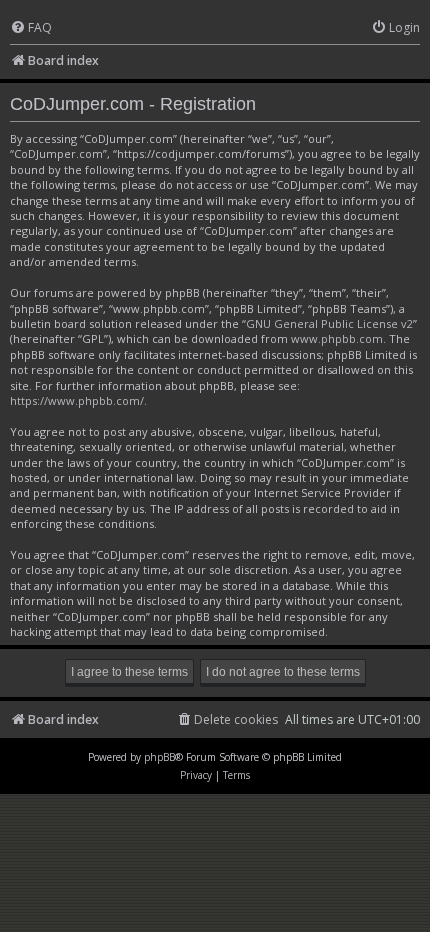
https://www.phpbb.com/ (77, 400)
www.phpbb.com (337, 338)
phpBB (159, 757)
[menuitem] (31, 28)
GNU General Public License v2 (329, 323)
